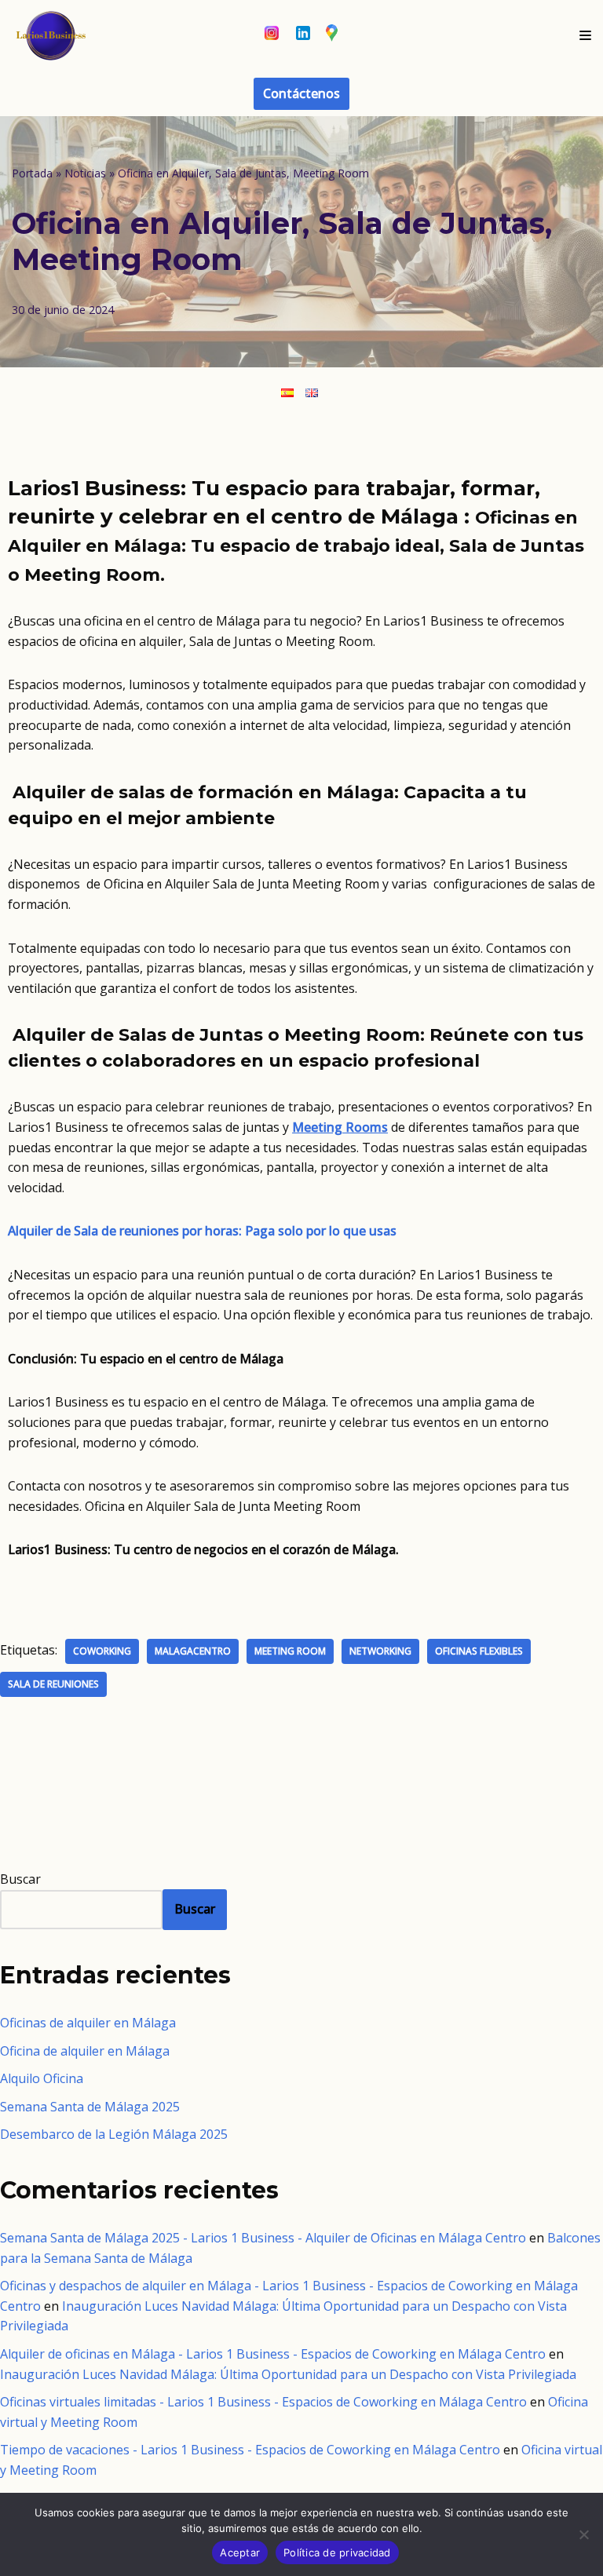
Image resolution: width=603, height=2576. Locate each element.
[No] (583, 2534)
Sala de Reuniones (53, 1684)
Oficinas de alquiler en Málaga (88, 2023)
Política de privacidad (337, 2552)
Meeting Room (290, 1651)
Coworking (102, 1651)
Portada (32, 173)
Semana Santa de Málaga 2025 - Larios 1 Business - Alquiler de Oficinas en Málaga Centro (263, 2238)
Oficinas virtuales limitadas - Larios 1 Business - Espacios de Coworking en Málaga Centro (263, 2402)
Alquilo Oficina (42, 2078)
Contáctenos (301, 93)
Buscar (20, 1879)
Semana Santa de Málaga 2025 (90, 2107)
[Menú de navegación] (585, 35)
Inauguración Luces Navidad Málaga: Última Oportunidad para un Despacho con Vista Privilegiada (288, 2374)
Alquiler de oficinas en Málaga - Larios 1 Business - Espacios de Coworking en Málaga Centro (273, 2354)
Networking (380, 1651)
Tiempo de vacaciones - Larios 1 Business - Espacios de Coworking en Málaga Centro (250, 2450)
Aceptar (240, 2552)
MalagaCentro (193, 1651)
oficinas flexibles (479, 1651)
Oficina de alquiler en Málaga (85, 2051)
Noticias (85, 173)
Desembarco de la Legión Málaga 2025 (114, 2134)
